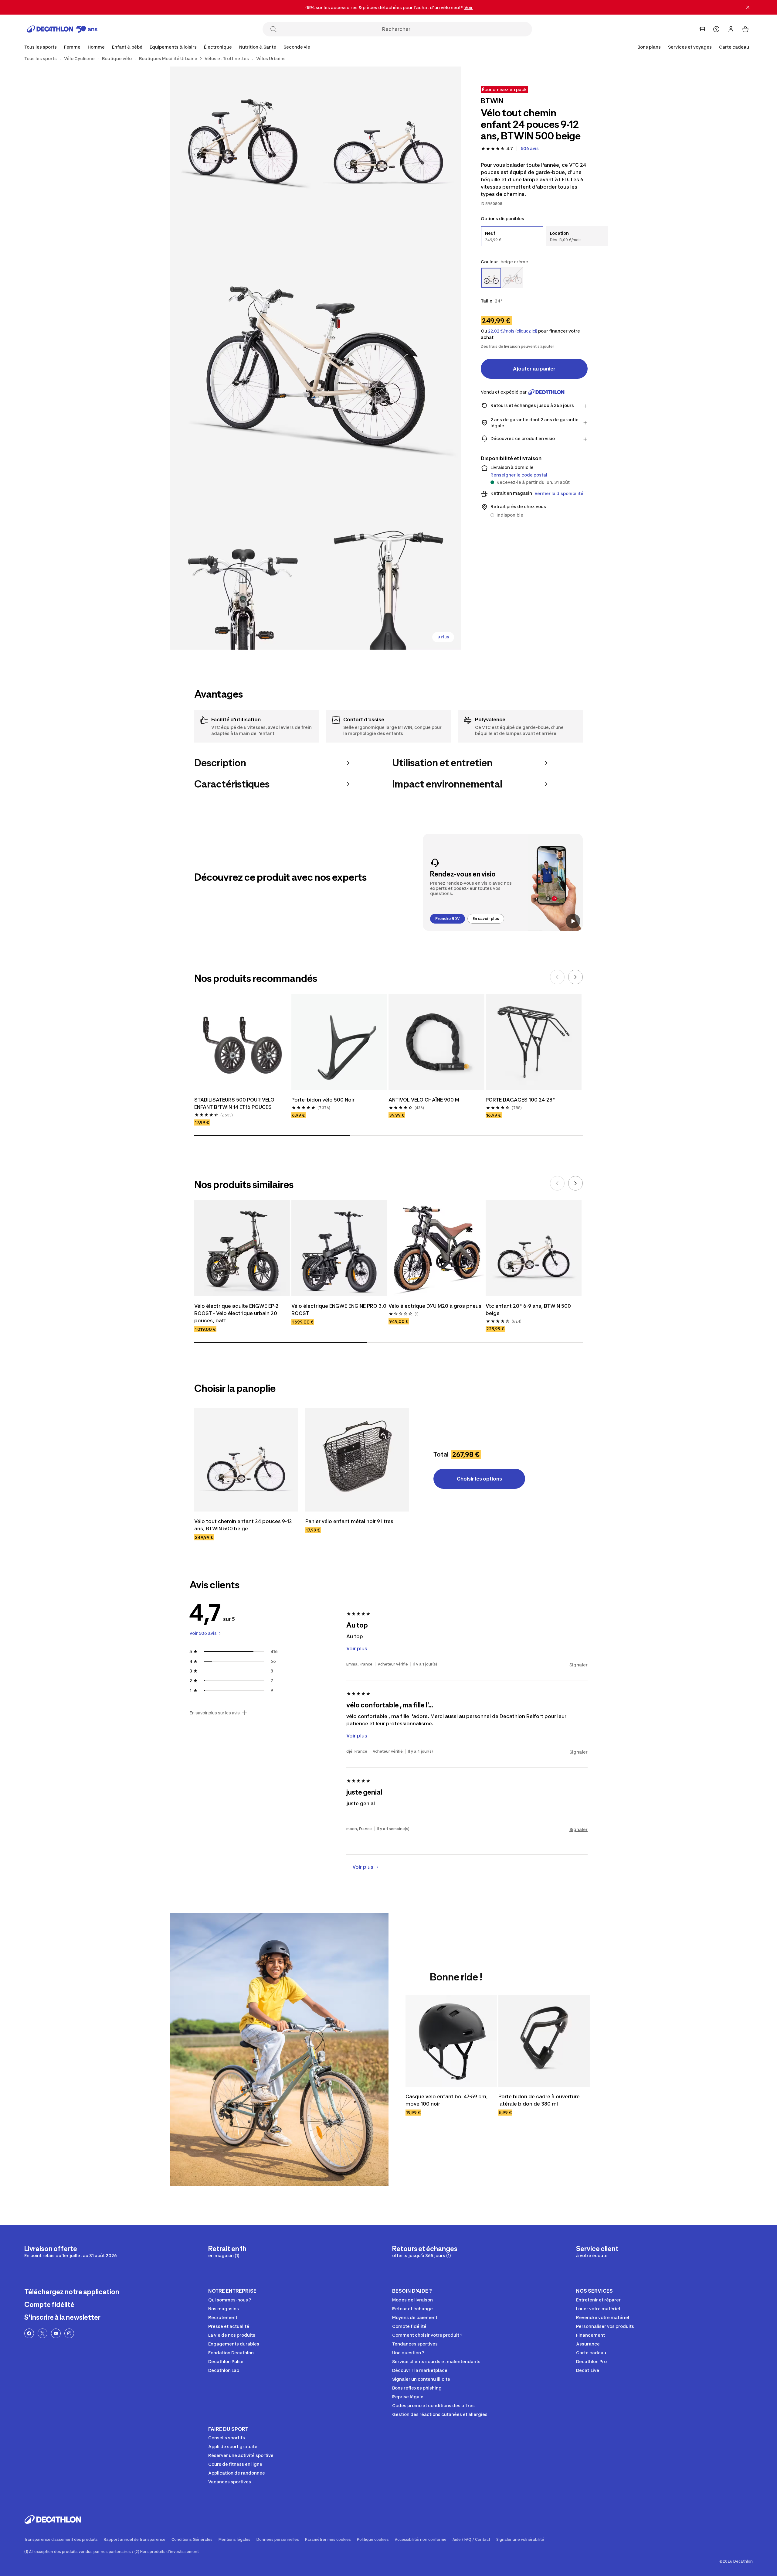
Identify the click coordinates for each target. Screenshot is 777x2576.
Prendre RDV (448, 919)
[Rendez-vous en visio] (503, 882)
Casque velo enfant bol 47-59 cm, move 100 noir (447, 2100)
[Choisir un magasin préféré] (702, 29)
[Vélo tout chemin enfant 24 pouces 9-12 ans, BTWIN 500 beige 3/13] (316, 358)
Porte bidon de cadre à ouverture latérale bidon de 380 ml (539, 2100)
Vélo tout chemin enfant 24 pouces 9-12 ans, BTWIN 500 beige (243, 1525)
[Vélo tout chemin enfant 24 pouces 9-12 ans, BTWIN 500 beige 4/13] (243, 577)
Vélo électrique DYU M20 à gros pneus (435, 1306)
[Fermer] (748, 7)
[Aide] (716, 29)
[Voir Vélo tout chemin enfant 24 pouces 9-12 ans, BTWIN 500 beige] (246, 1460)
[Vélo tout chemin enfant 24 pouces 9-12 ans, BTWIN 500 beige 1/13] (388, 139)
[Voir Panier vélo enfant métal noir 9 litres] (357, 1460)
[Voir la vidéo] (573, 921)
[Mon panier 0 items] (745, 29)
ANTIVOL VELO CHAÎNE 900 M (424, 1100)
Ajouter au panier (534, 369)
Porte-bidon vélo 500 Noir (323, 1100)
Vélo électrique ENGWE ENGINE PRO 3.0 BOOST (339, 1310)
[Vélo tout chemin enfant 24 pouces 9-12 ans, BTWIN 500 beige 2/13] (243, 139)
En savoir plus (486, 919)
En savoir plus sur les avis (215, 1713)
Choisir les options (479, 1479)
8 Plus (443, 637)
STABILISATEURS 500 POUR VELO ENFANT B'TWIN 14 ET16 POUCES (234, 1103)
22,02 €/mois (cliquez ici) (513, 331)
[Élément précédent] (557, 977)
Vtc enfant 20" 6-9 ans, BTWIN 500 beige (528, 1310)
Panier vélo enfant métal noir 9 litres (349, 1521)
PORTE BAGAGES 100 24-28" (520, 1100)
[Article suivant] (575, 977)
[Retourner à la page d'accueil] (62, 29)
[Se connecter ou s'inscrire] (731, 29)
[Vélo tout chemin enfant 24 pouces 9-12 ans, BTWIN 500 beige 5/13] (388, 577)
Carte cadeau (734, 47)
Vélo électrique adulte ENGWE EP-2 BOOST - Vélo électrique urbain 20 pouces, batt (236, 1313)
